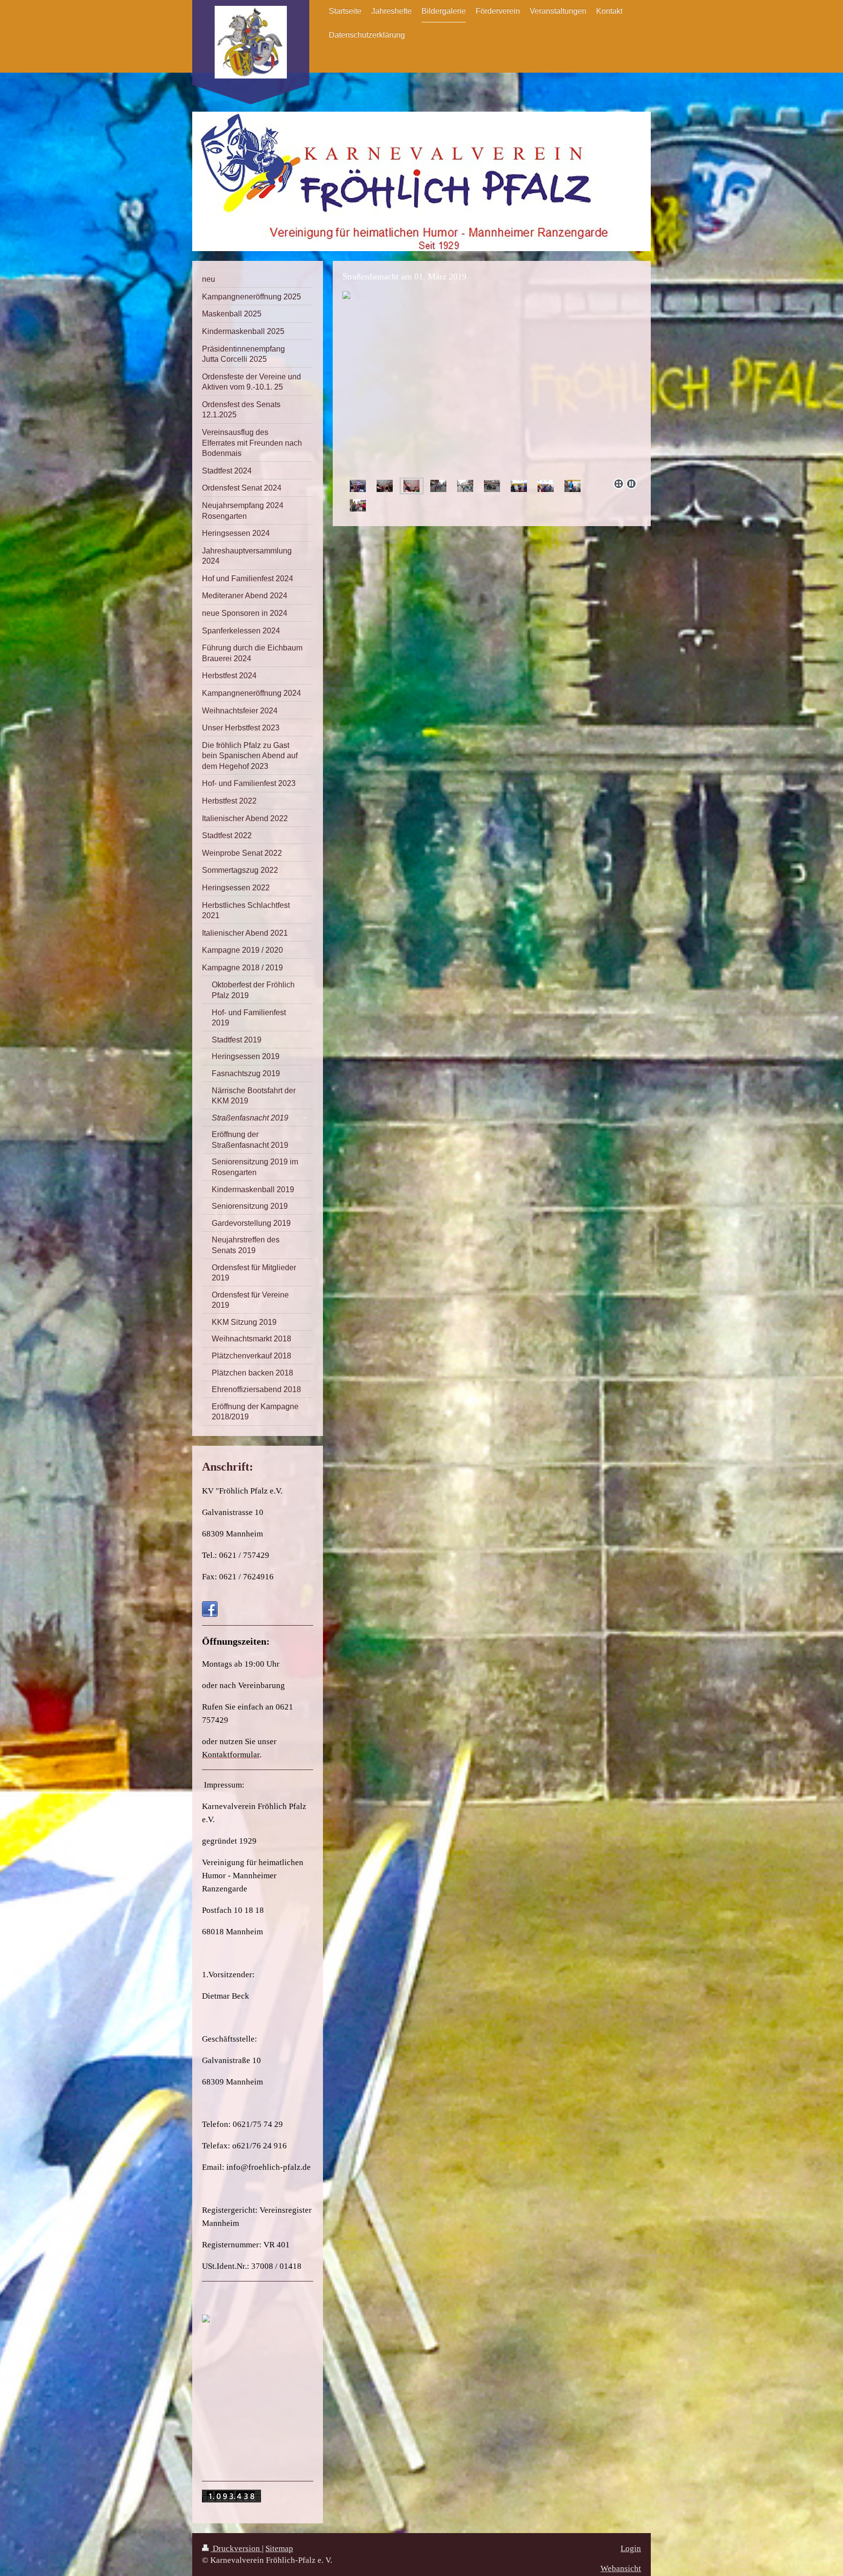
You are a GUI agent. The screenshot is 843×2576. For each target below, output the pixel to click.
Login (631, 2548)
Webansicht (621, 2568)
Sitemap (279, 2548)
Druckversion (236, 2548)
